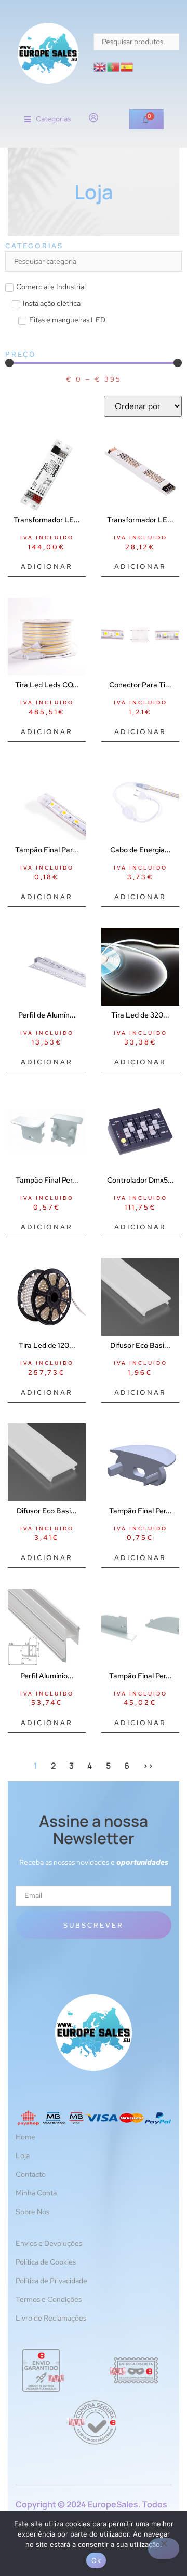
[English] (100, 66)
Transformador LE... (47, 520)
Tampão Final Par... (47, 850)
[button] (48, 119)
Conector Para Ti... (140, 685)
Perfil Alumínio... (47, 1676)
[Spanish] (127, 66)
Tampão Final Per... (47, 1180)
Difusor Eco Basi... (140, 1345)
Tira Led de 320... (140, 1015)
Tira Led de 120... (47, 1345)
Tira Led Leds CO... (47, 685)
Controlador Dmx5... (141, 1180)
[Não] (164, 2548)
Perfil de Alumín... (47, 1015)
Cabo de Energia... (141, 850)
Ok (96, 2560)
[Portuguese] (114, 66)
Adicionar (47, 567)
